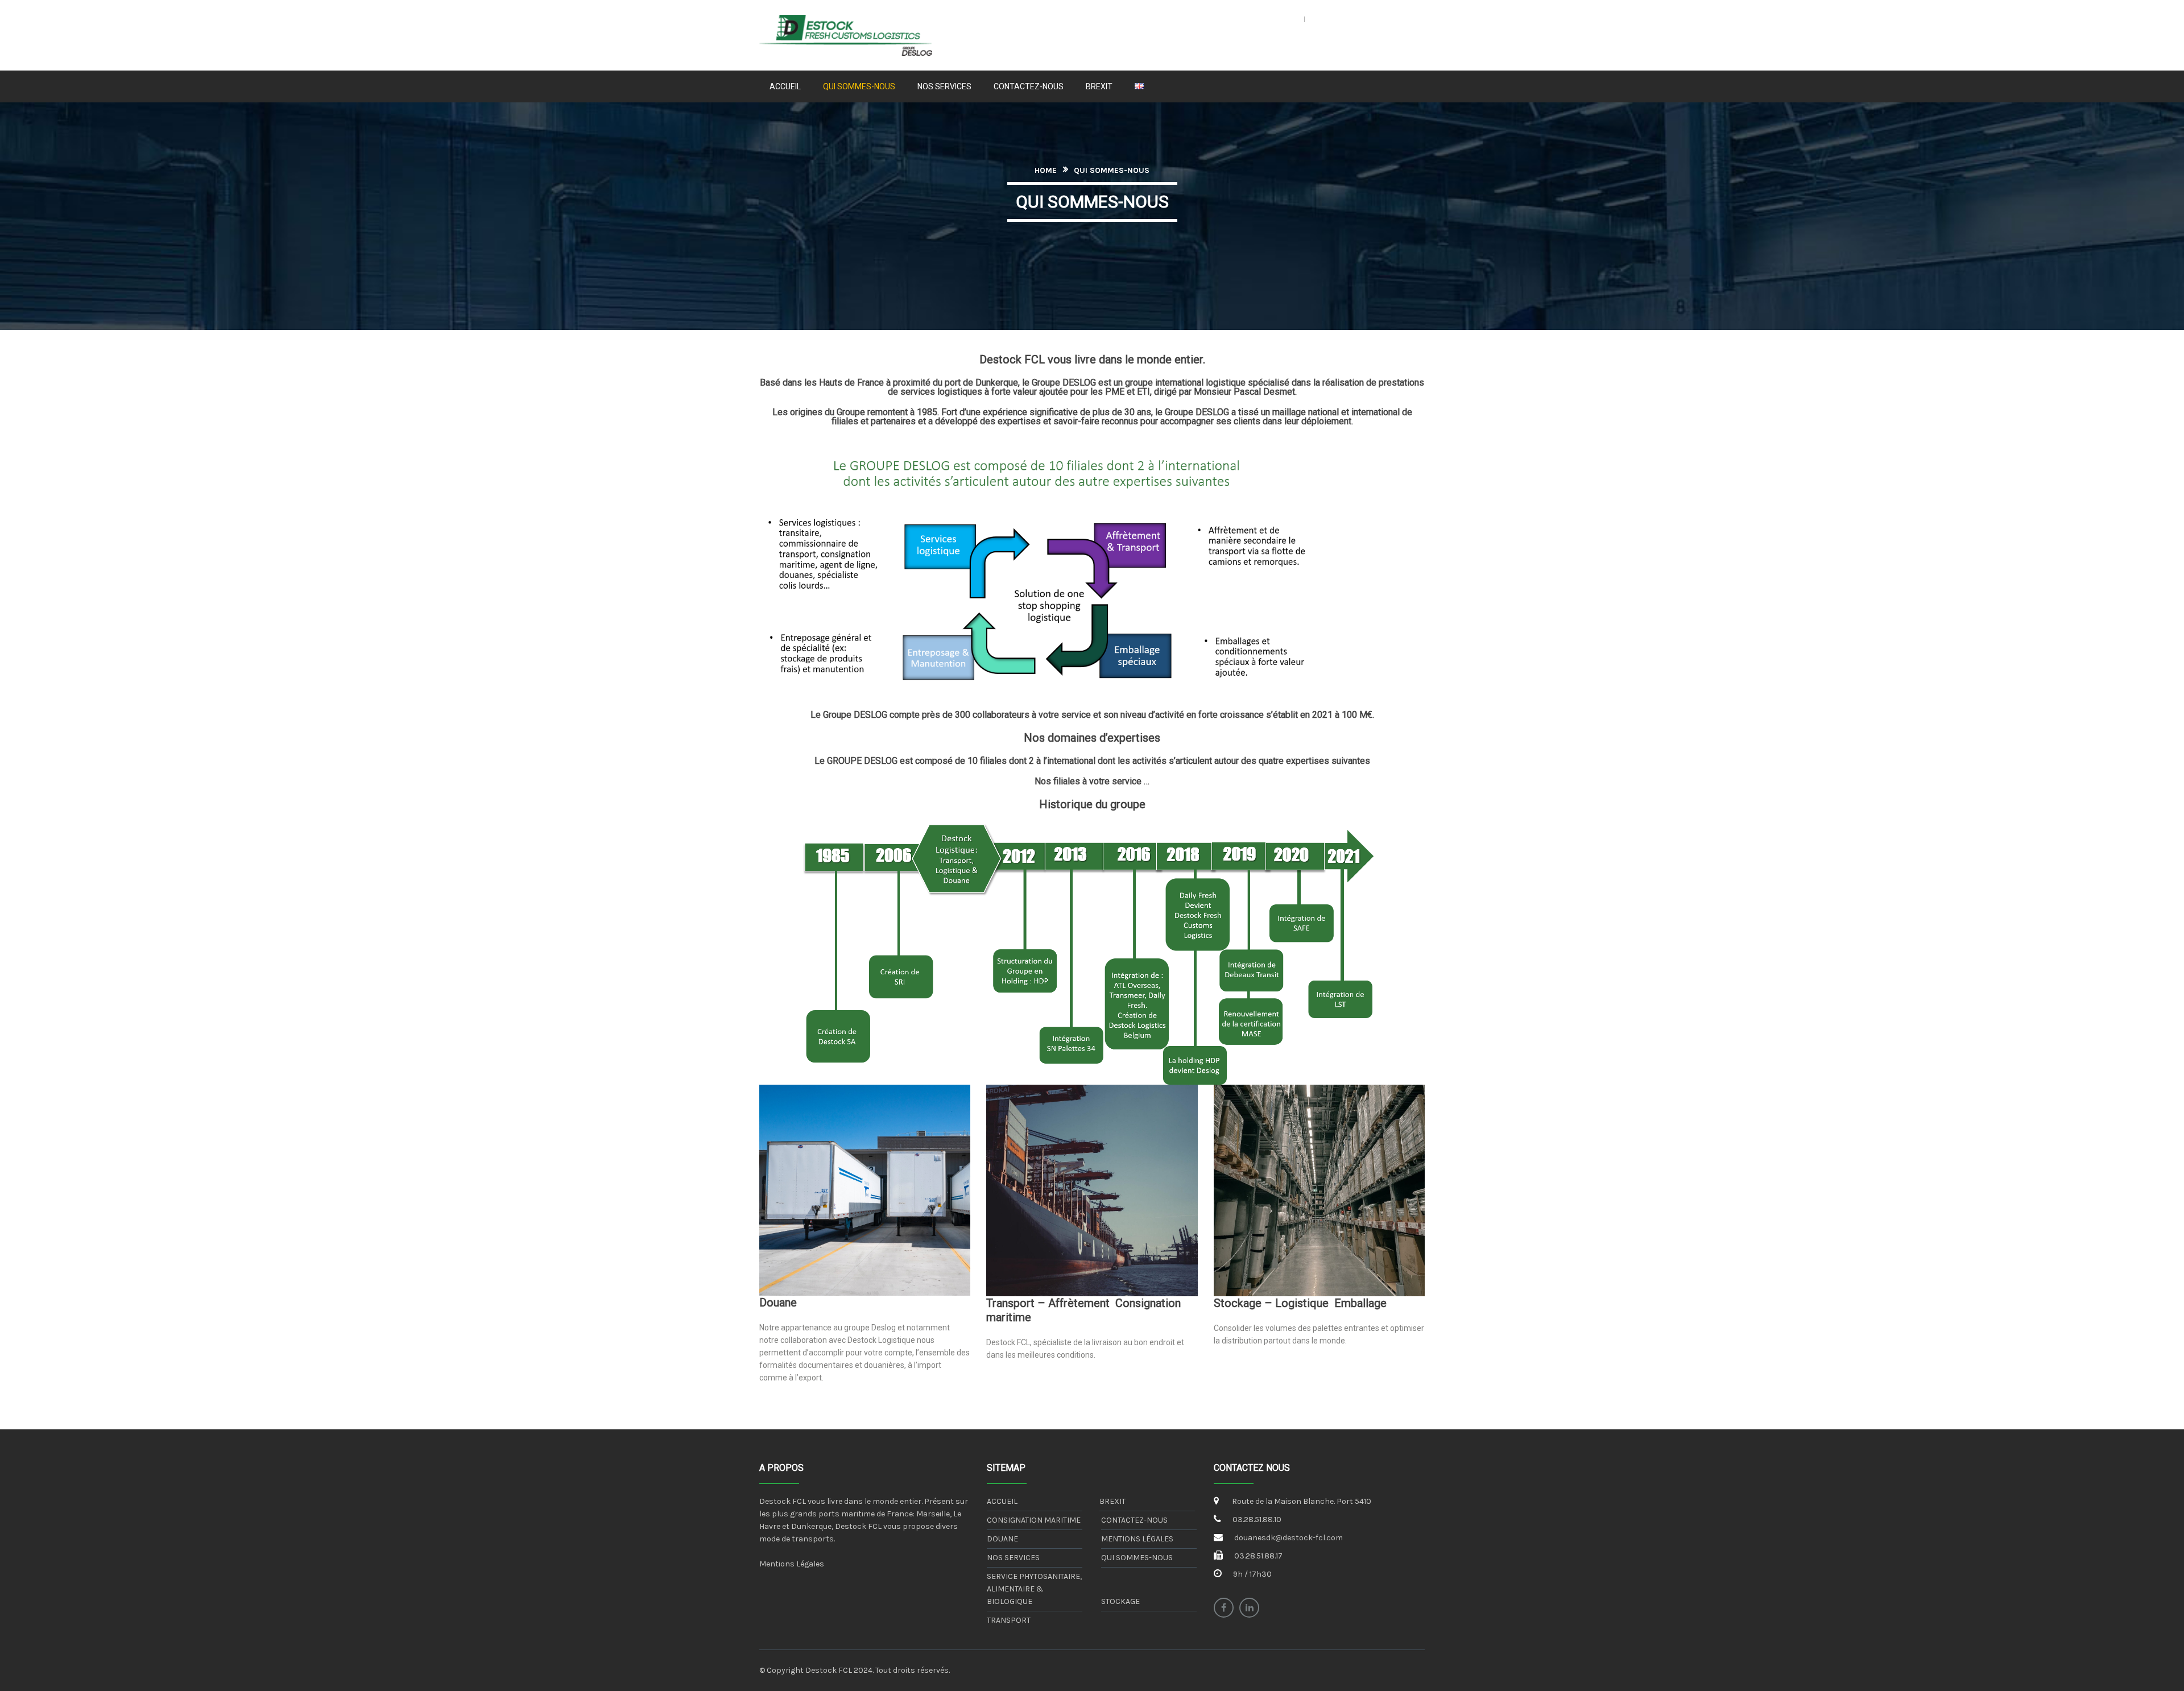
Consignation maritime (1034, 1520)
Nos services (1013, 1558)
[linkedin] (1249, 1608)
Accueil (1002, 1501)
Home (1046, 170)
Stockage (1120, 1601)
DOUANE (1002, 1539)
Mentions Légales (792, 1564)
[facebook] (1224, 1608)
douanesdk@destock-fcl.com (1289, 1538)
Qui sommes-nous (1137, 1558)
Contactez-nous (1134, 1520)
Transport (1009, 1620)
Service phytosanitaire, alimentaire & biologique (1034, 1589)
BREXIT (1112, 1501)
